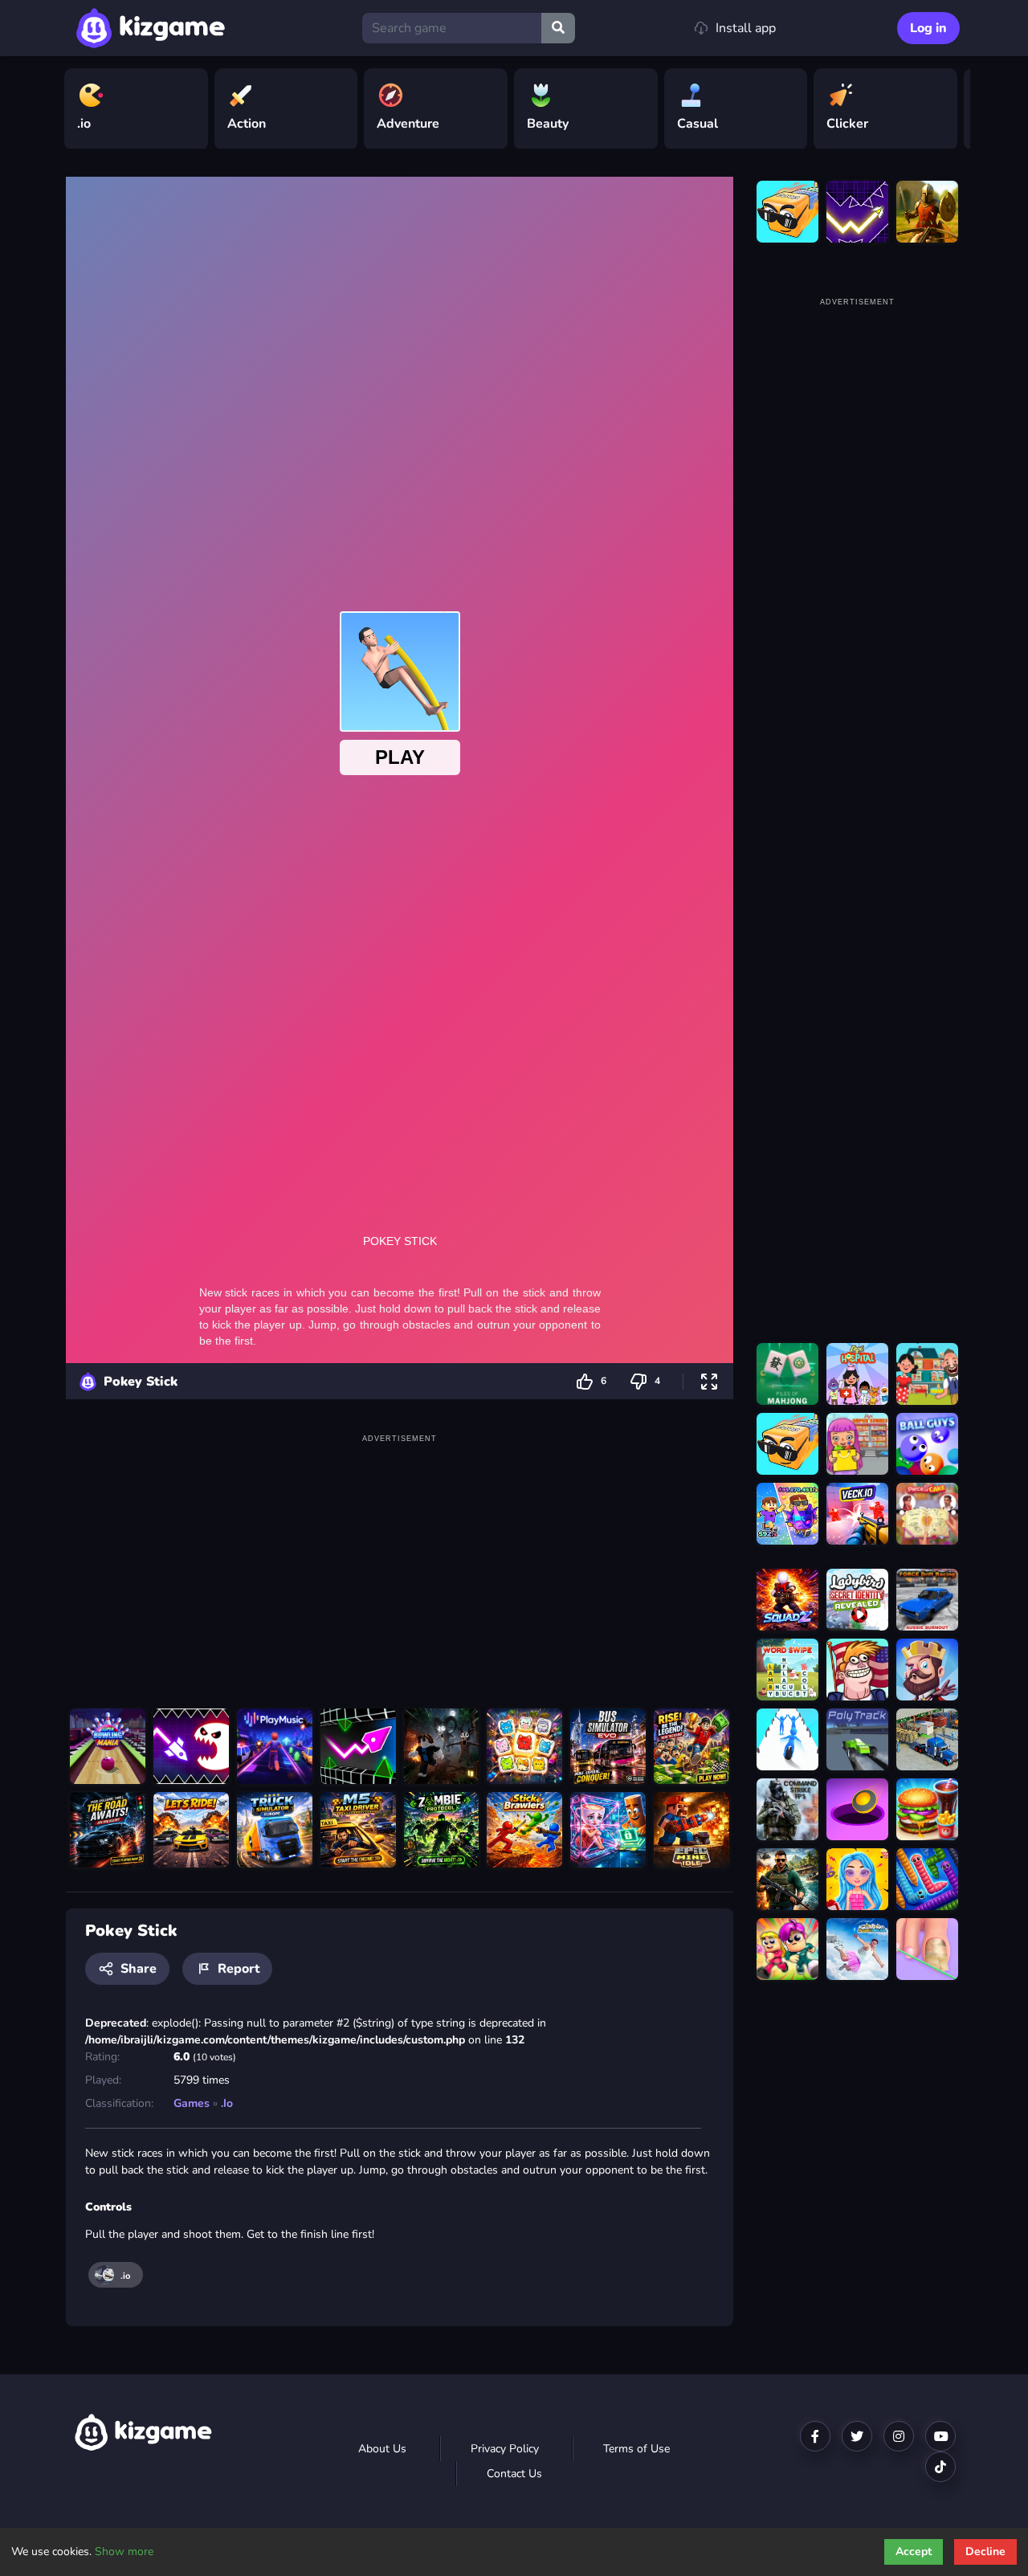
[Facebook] (815, 2436)
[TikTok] (940, 2467)
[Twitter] (857, 2436)
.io (227, 2103)
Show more (124, 2552)
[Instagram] (899, 2436)
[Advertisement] (400, 1560)
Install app (746, 28)
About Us (382, 2449)
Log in (928, 28)
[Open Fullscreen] (709, 1381)
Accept (914, 2552)
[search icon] (558, 28)
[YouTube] (940, 2436)
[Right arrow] (950, 109)
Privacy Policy (505, 2449)
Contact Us (514, 2474)
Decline (985, 2552)
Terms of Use (636, 2449)
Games (192, 2103)
